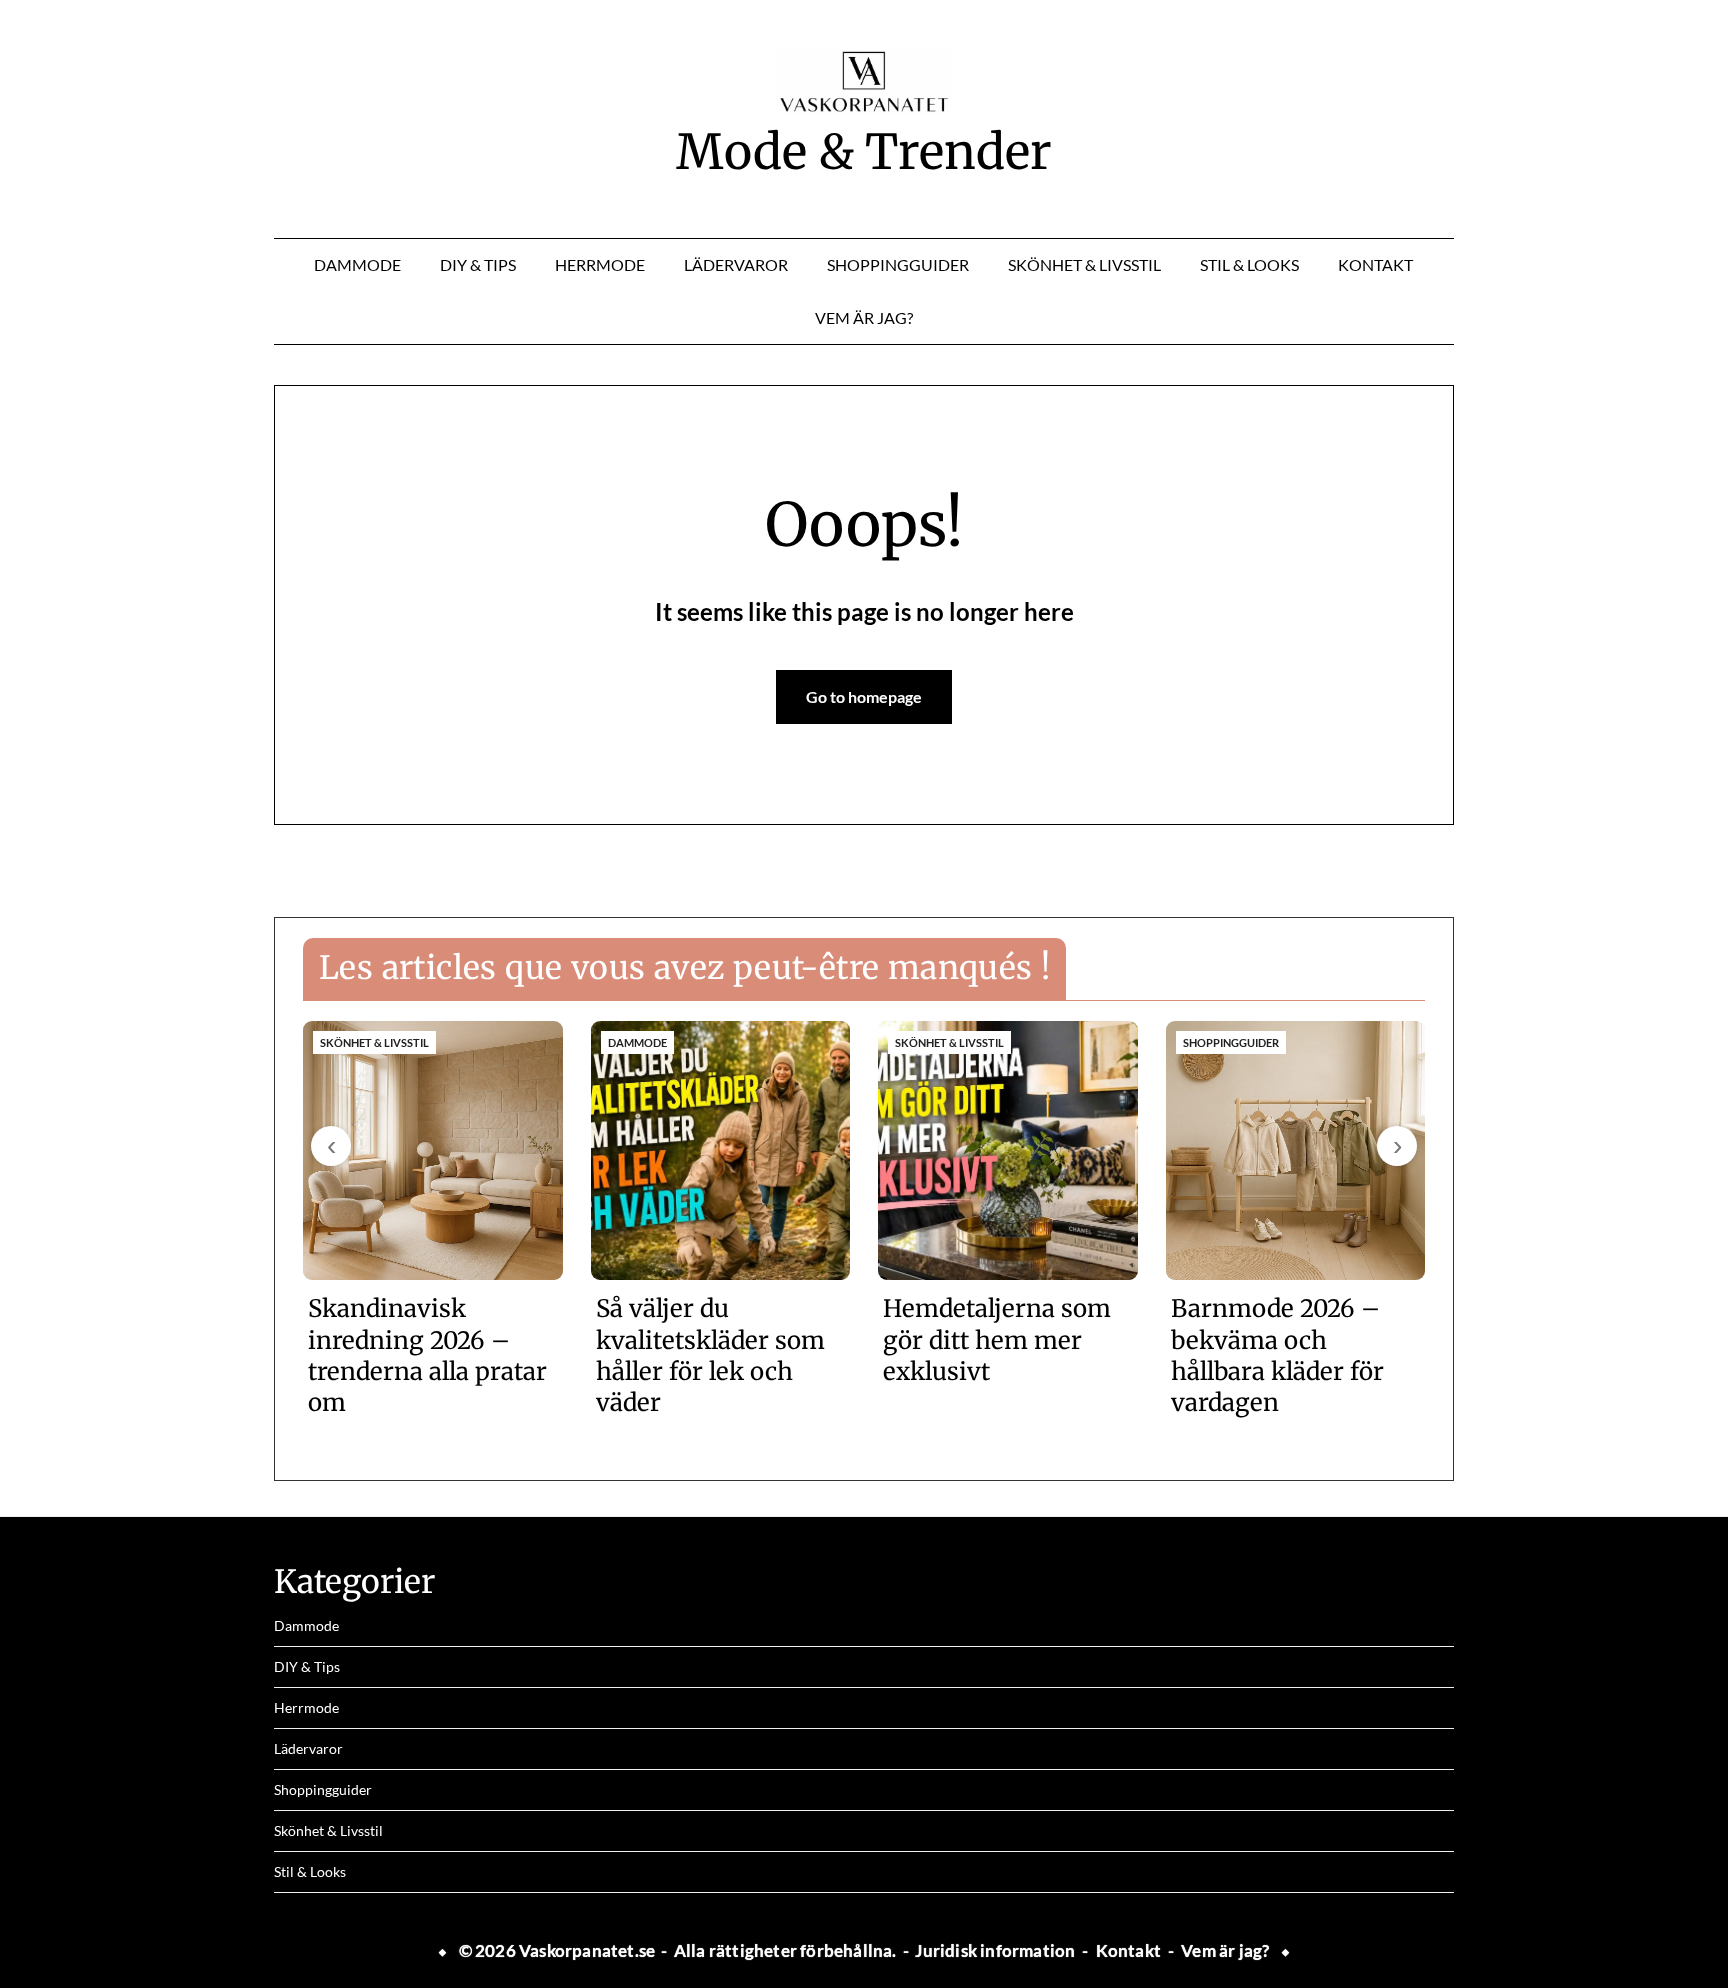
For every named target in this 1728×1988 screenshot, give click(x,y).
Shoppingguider (898, 264)
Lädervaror (736, 264)
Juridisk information (995, 1950)
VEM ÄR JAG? (864, 317)
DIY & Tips (478, 264)
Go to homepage (864, 696)
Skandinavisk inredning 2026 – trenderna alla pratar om (427, 1355)
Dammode (357, 264)
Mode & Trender (864, 152)
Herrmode (600, 264)
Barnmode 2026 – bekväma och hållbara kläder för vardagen (1277, 1355)
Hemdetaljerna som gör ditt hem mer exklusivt (997, 1339)
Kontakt (1375, 264)
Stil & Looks (1249, 264)
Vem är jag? (1225, 1950)
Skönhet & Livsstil (1084, 264)
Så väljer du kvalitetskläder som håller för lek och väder (710, 1355)
